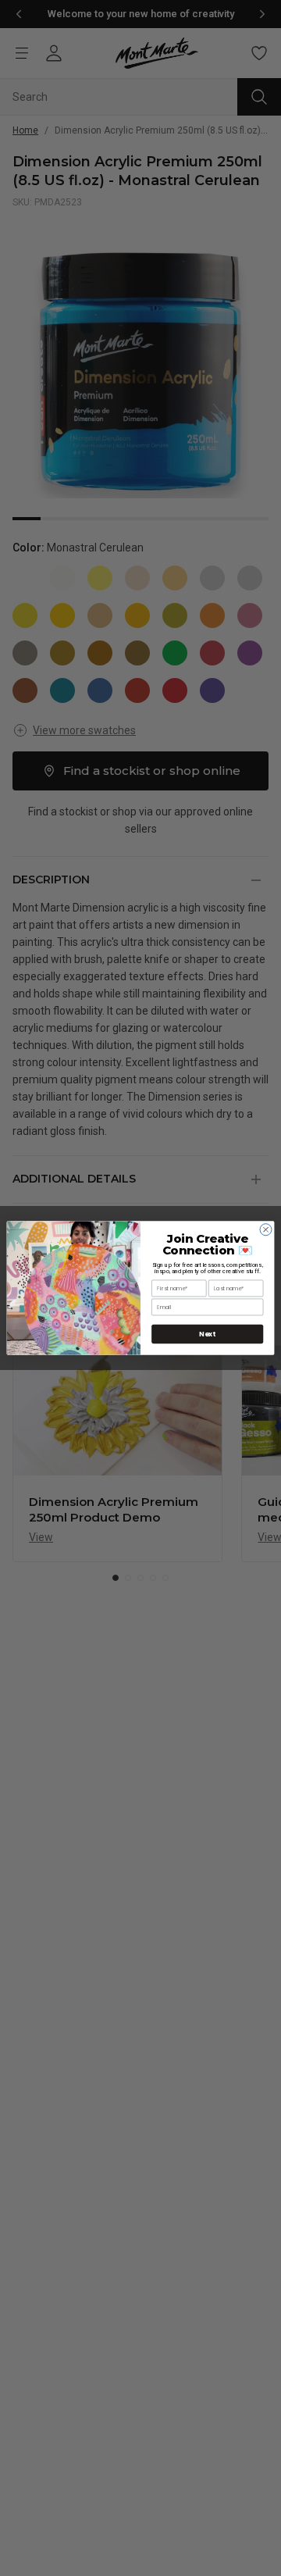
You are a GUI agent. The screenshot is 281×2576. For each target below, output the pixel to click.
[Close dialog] (266, 1230)
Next (207, 1334)
